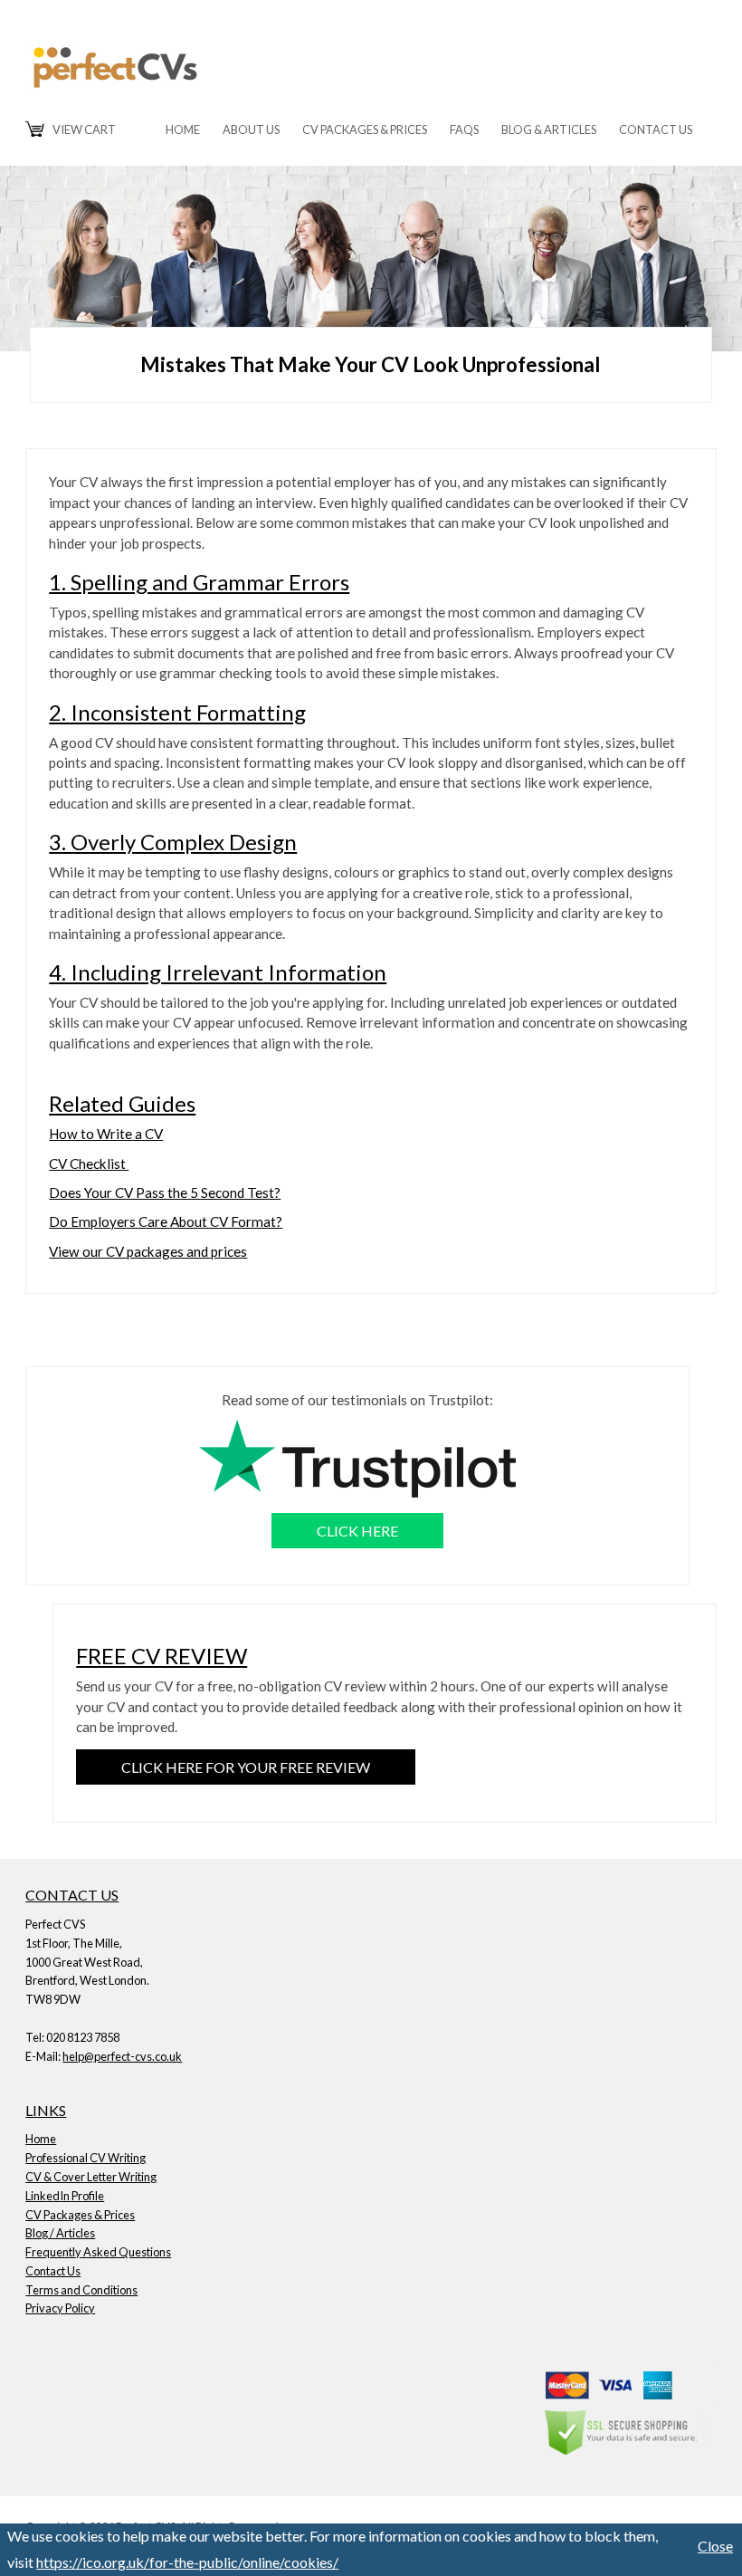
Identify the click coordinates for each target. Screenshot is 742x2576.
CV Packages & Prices (365, 129)
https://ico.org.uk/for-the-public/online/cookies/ (187, 2562)
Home (183, 129)
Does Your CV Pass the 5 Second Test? (165, 1192)
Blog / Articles (60, 2233)
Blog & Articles (549, 129)
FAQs (464, 129)
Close (715, 2546)
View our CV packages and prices (148, 1251)
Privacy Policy (60, 2308)
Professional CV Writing (86, 2158)
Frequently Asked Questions (98, 2252)
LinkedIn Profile (65, 2196)
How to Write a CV (106, 1134)
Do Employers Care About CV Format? (166, 1221)
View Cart (84, 129)
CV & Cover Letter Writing (91, 2177)
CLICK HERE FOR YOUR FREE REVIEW (246, 1767)
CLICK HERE (357, 1531)
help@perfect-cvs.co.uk (122, 2056)
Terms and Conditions (81, 2290)
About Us (251, 129)
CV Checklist (89, 1164)
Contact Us (656, 129)
